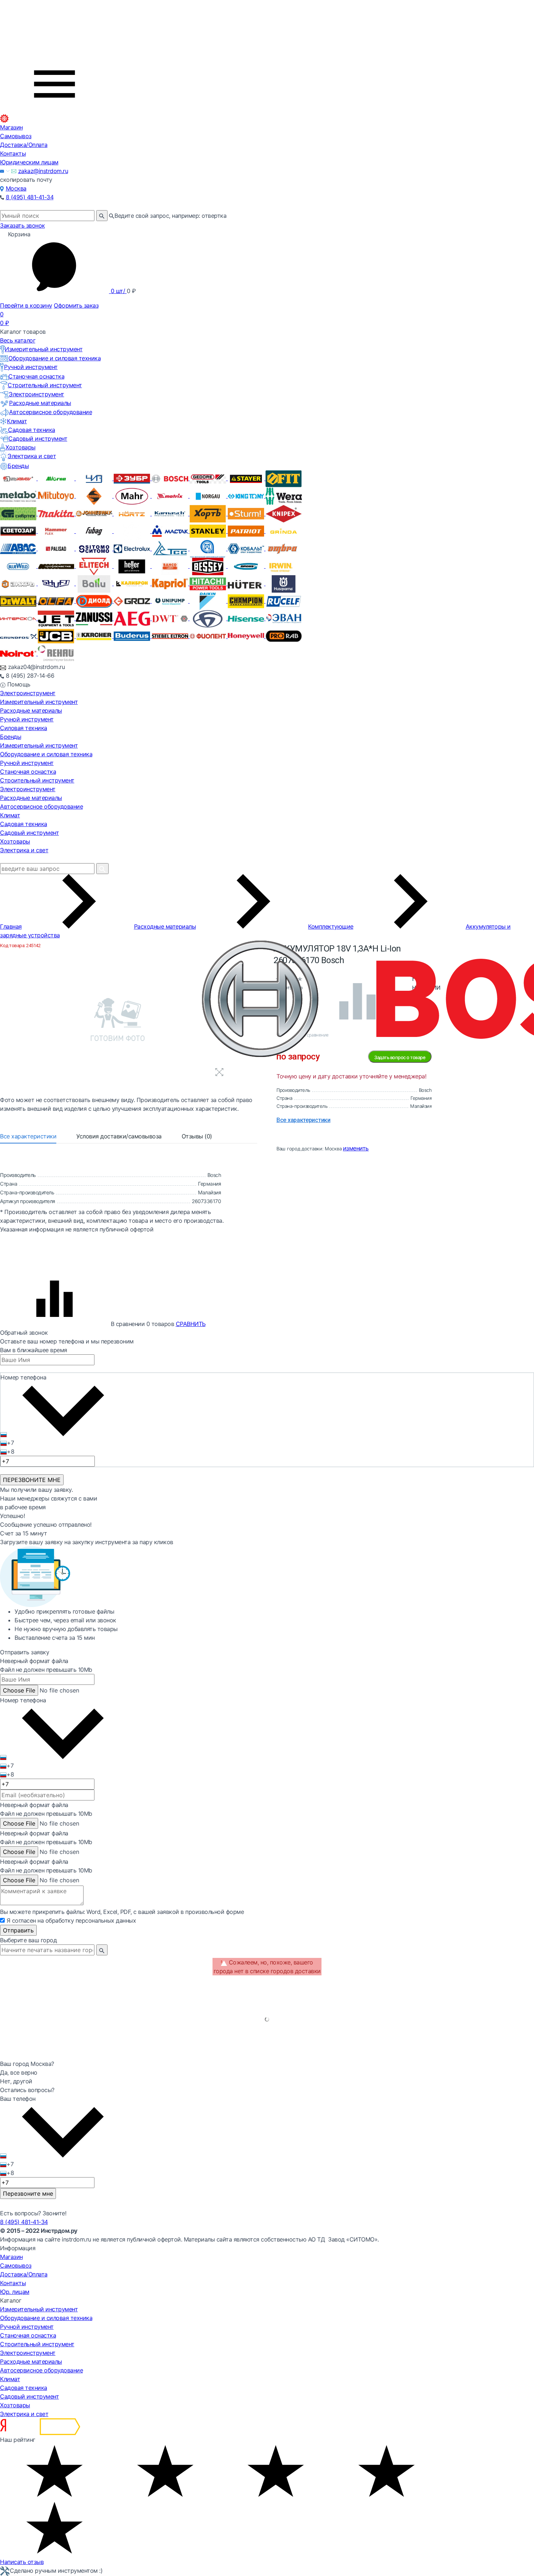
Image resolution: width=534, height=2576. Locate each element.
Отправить (18, 1930)
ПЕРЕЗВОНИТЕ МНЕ (32, 1480)
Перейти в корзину (26, 305)
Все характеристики (28, 1136)
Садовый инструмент (38, 438)
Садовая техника (32, 430)
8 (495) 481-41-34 (30, 197)
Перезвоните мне (28, 2194)
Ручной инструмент (31, 367)
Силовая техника (24, 728)
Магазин (11, 127)
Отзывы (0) (197, 1136)
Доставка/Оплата (24, 145)
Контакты (13, 153)
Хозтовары (21, 447)
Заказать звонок (23, 225)
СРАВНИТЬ (191, 1324)
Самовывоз (16, 136)
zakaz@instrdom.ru (43, 171)
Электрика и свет (32, 456)
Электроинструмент (37, 394)
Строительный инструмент (45, 385)
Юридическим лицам (29, 162)
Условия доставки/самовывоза (119, 1136)
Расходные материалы (40, 403)
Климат (17, 421)
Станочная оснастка (36, 376)
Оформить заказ (76, 305)
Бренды (18, 466)
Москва (16, 188)
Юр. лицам (15, 2292)
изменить (356, 1148)
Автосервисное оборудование (50, 412)
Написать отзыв (22, 2562)
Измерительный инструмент (44, 349)
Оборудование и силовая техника (54, 358)
